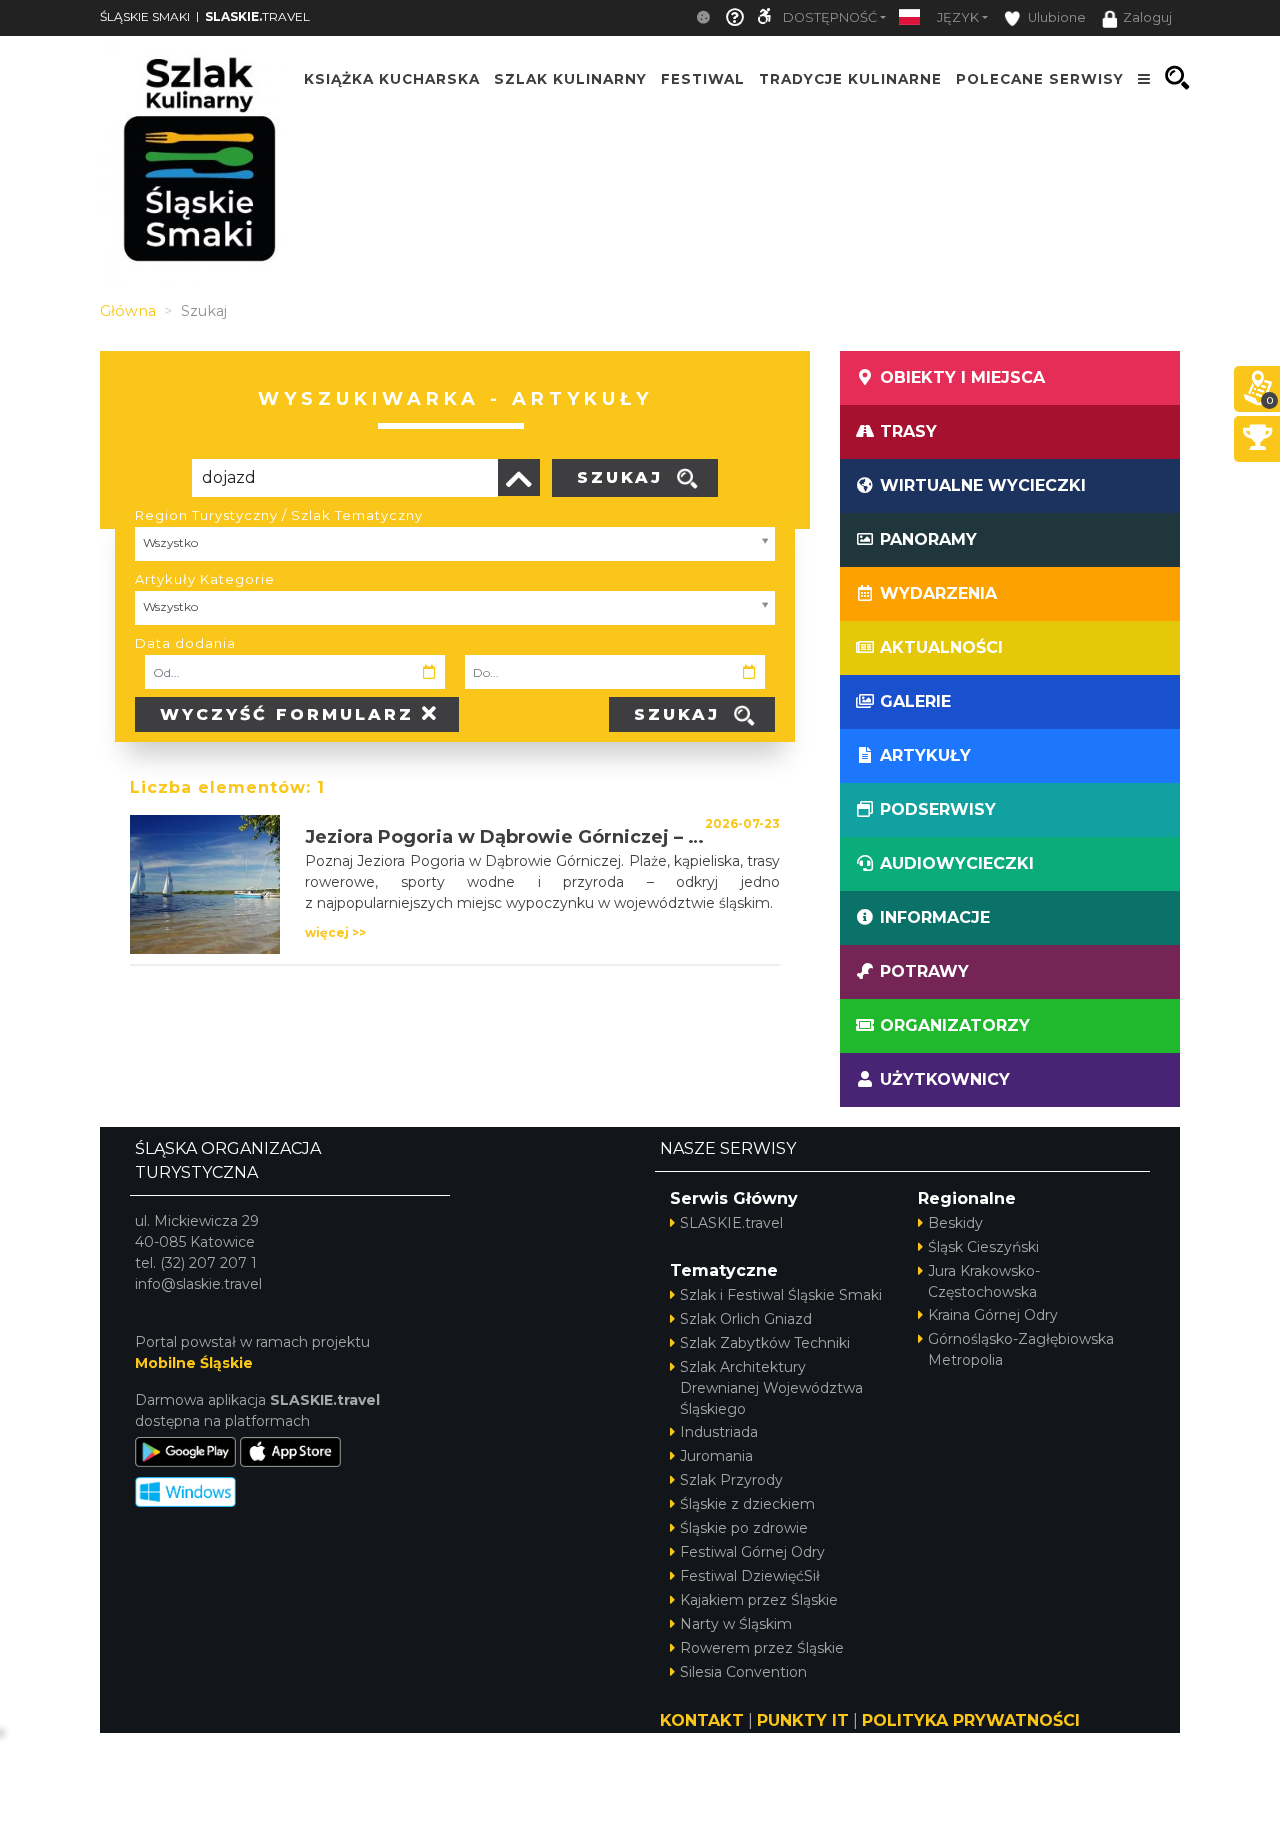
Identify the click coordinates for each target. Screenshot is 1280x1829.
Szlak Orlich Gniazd (746, 1319)
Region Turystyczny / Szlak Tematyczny (279, 515)
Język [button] (958, 17)
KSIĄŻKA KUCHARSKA (392, 78)
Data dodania (185, 643)
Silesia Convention (743, 1672)
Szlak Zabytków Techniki (765, 1343)
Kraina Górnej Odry (993, 1315)
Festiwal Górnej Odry (752, 1552)
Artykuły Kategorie (205, 579)
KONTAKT (702, 1720)
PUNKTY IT (803, 1720)
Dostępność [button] (830, 17)
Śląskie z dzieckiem (747, 1504)
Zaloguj (1147, 17)
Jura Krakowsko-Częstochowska (984, 1281)
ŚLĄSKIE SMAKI (145, 16)
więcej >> (335, 932)
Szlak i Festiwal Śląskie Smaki (781, 1295)
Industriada (719, 1432)
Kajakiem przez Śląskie (759, 1600)
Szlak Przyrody (731, 1480)
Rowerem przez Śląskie (762, 1648)
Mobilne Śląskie (194, 1363)
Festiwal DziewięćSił (750, 1576)
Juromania (716, 1456)
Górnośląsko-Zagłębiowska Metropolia (1021, 1349)
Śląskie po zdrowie (744, 1528)
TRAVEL (257, 16)
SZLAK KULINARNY (570, 78)
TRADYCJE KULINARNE (850, 78)
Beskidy (955, 1223)
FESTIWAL (703, 78)
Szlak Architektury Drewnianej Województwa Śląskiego (771, 1388)
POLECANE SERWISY (1040, 78)
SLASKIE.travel (731, 1223)
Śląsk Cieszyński (983, 1247)
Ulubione (1055, 17)
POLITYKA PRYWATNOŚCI (971, 1720)
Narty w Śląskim (736, 1624)
